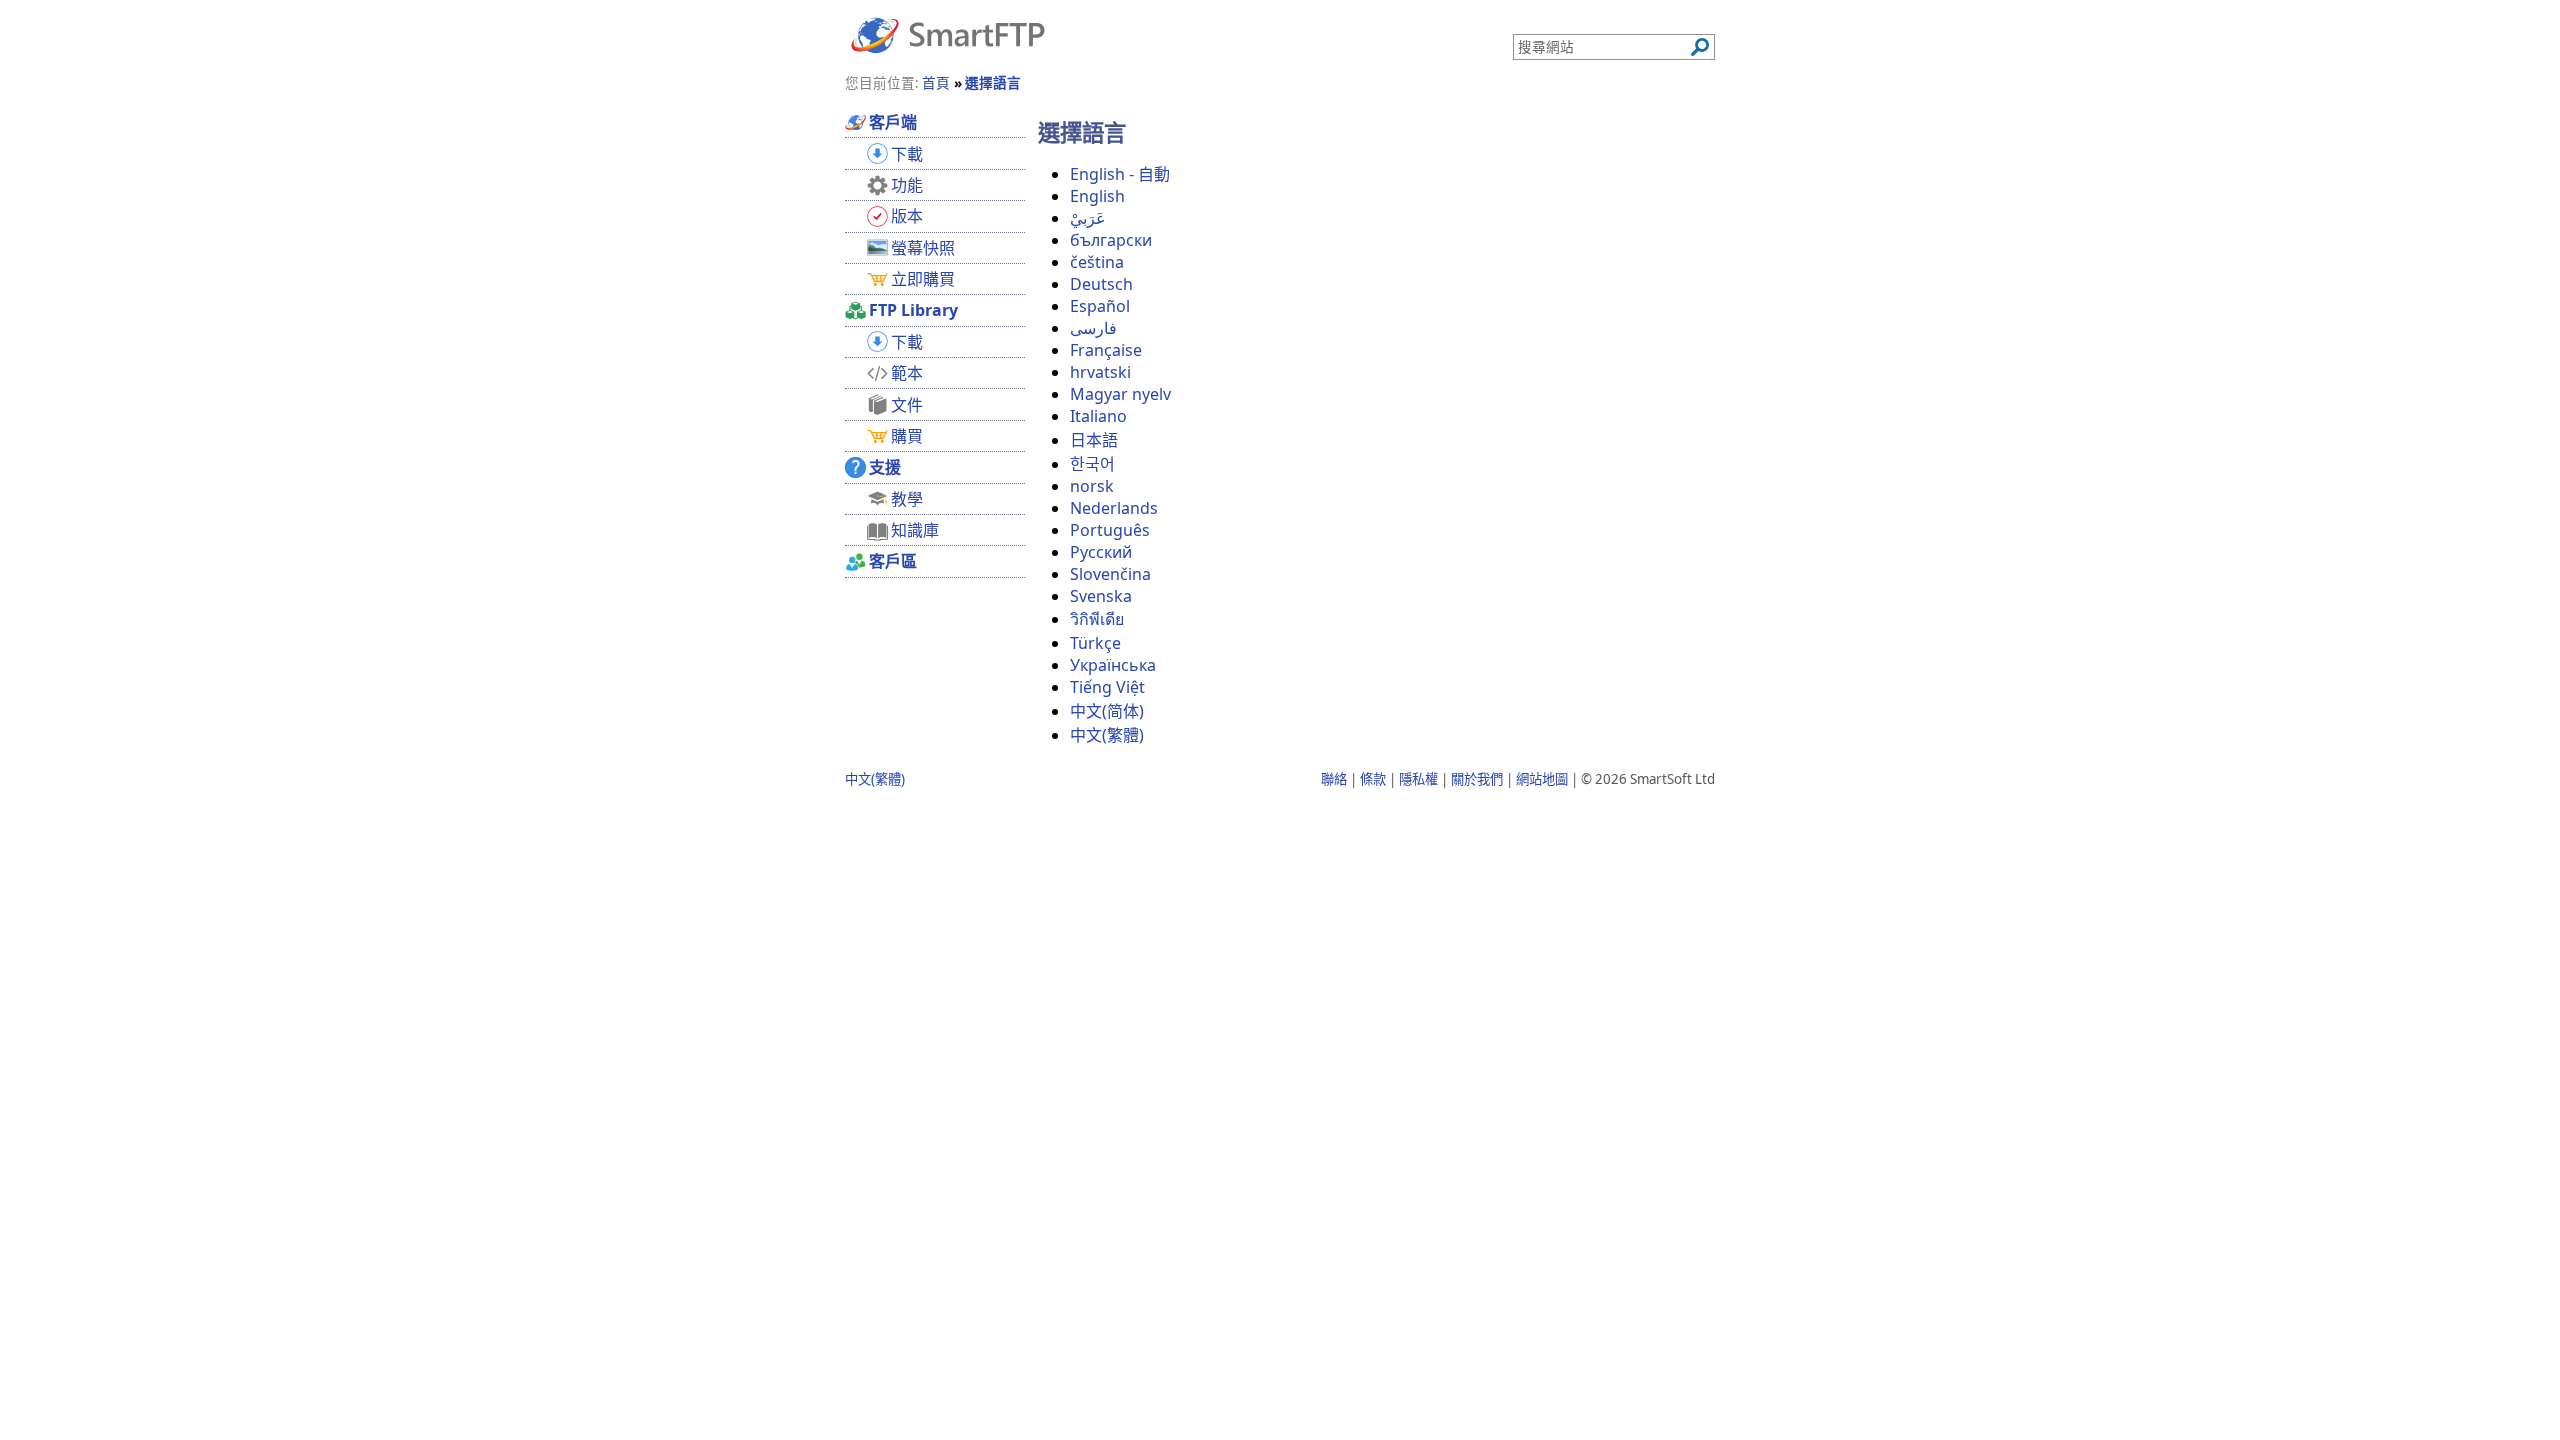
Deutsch (1101, 284)
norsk (1092, 486)
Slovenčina (1110, 574)
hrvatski (1100, 372)
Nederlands (1114, 508)
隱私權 (1418, 779)
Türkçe (1095, 643)
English (1097, 196)
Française (1106, 350)
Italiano (1098, 416)
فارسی (1093, 328)
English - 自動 (1120, 174)
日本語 (1094, 440)
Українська (1113, 665)
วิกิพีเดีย (1097, 619)
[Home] (948, 34)
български (1111, 240)
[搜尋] (1700, 47)
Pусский (1101, 552)
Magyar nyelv (1120, 394)
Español (1100, 306)
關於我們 (1477, 779)
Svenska (1101, 596)
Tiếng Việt (1107, 687)
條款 (1373, 779)
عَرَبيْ (1088, 218)
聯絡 (1334, 779)
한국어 (1092, 464)
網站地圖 (1542, 779)
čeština (1097, 262)
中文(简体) (1107, 711)
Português (1110, 530)
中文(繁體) (1107, 735)
